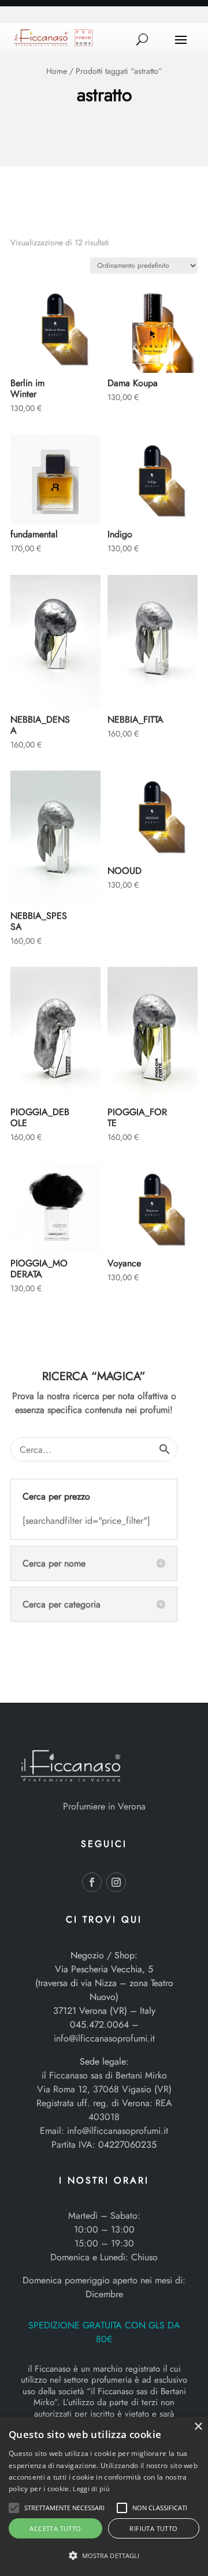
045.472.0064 (99, 2024)
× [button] (198, 2427)
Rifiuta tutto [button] (153, 2528)
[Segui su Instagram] (116, 1882)
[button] (14, 2508)
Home (57, 71)
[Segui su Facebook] (92, 1882)
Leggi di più (91, 2489)
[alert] (104, 2496)
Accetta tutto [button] (55, 2528)
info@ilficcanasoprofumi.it (104, 2038)
